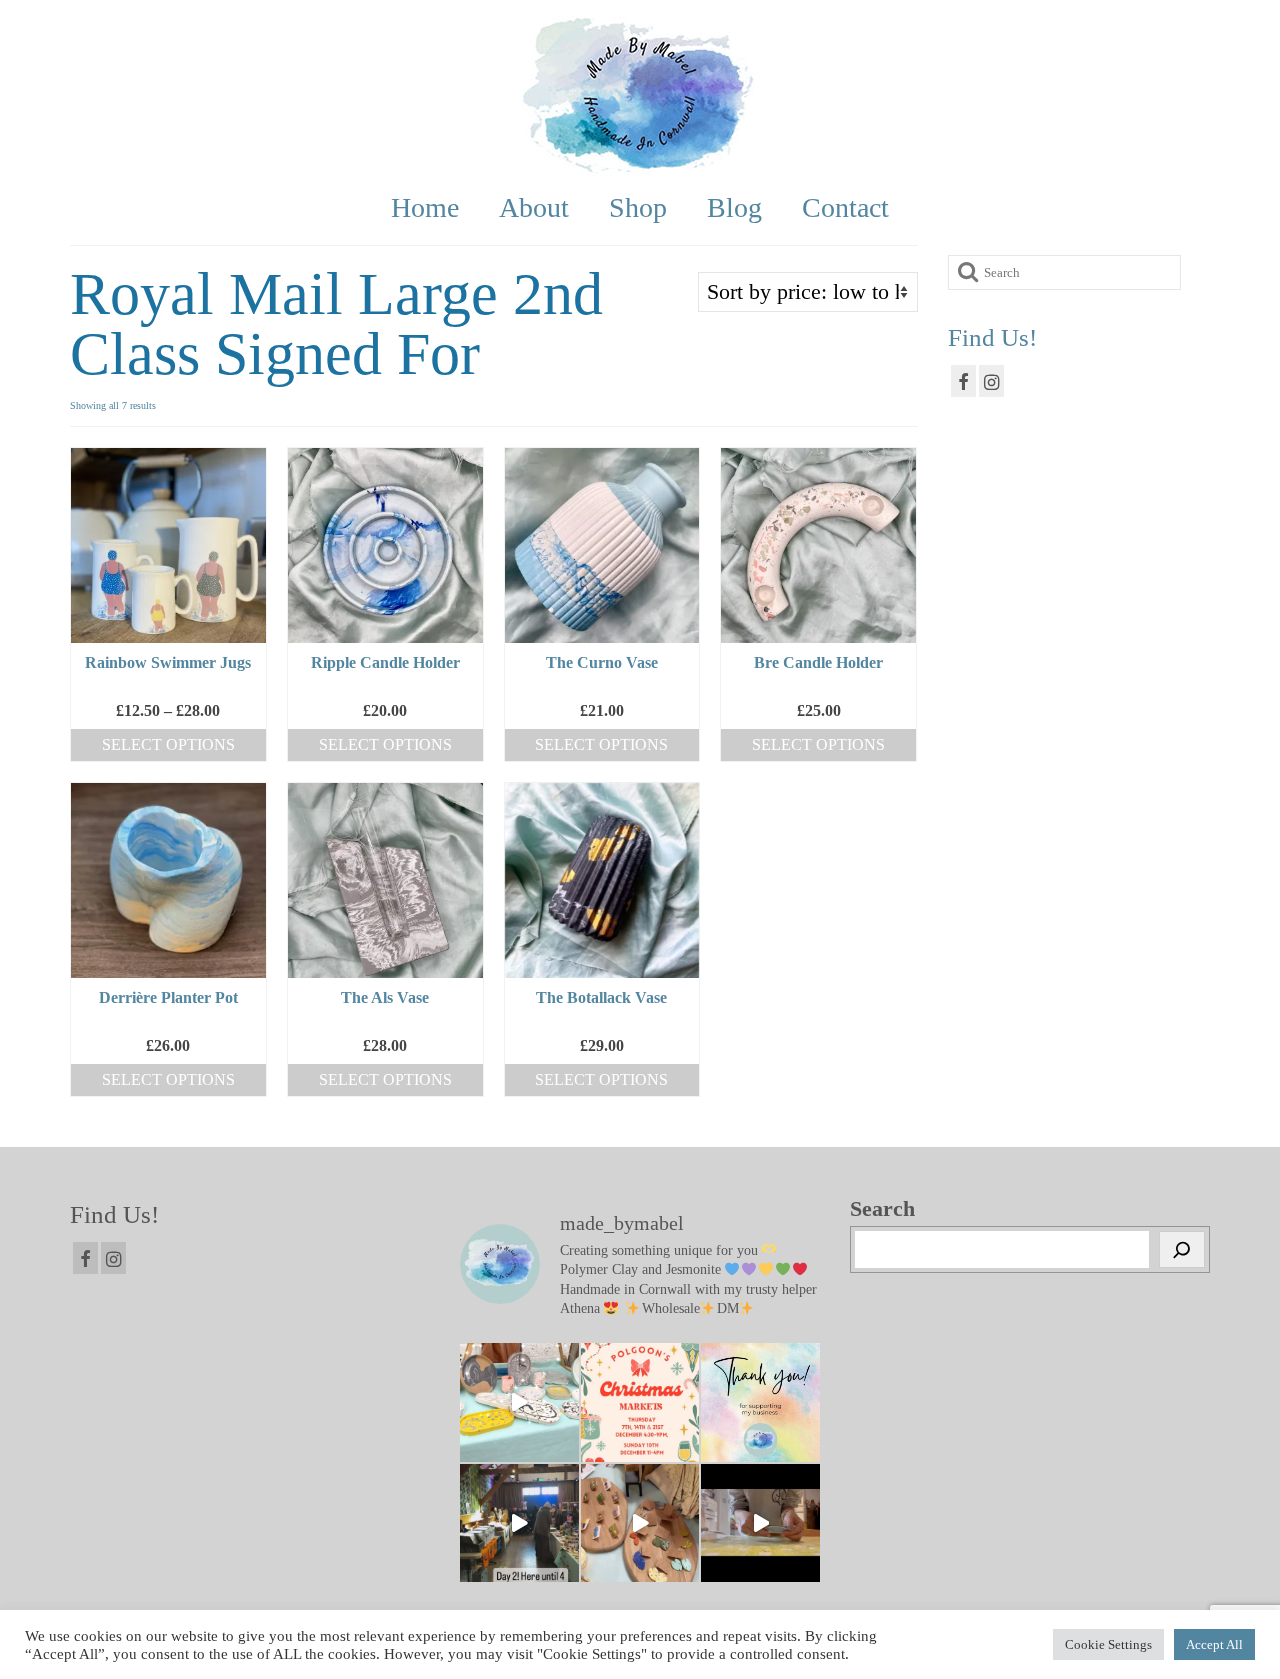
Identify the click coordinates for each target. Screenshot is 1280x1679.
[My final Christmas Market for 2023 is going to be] (640, 1402)
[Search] (1182, 1250)
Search (882, 1209)
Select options (168, 744)
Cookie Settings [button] (1108, 1644)
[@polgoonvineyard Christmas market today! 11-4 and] (519, 1402)
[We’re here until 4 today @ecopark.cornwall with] (519, 1523)
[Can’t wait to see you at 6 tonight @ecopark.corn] (640, 1523)
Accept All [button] (1214, 1644)
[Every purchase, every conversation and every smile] (760, 1402)
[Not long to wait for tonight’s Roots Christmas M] (760, 1523)
